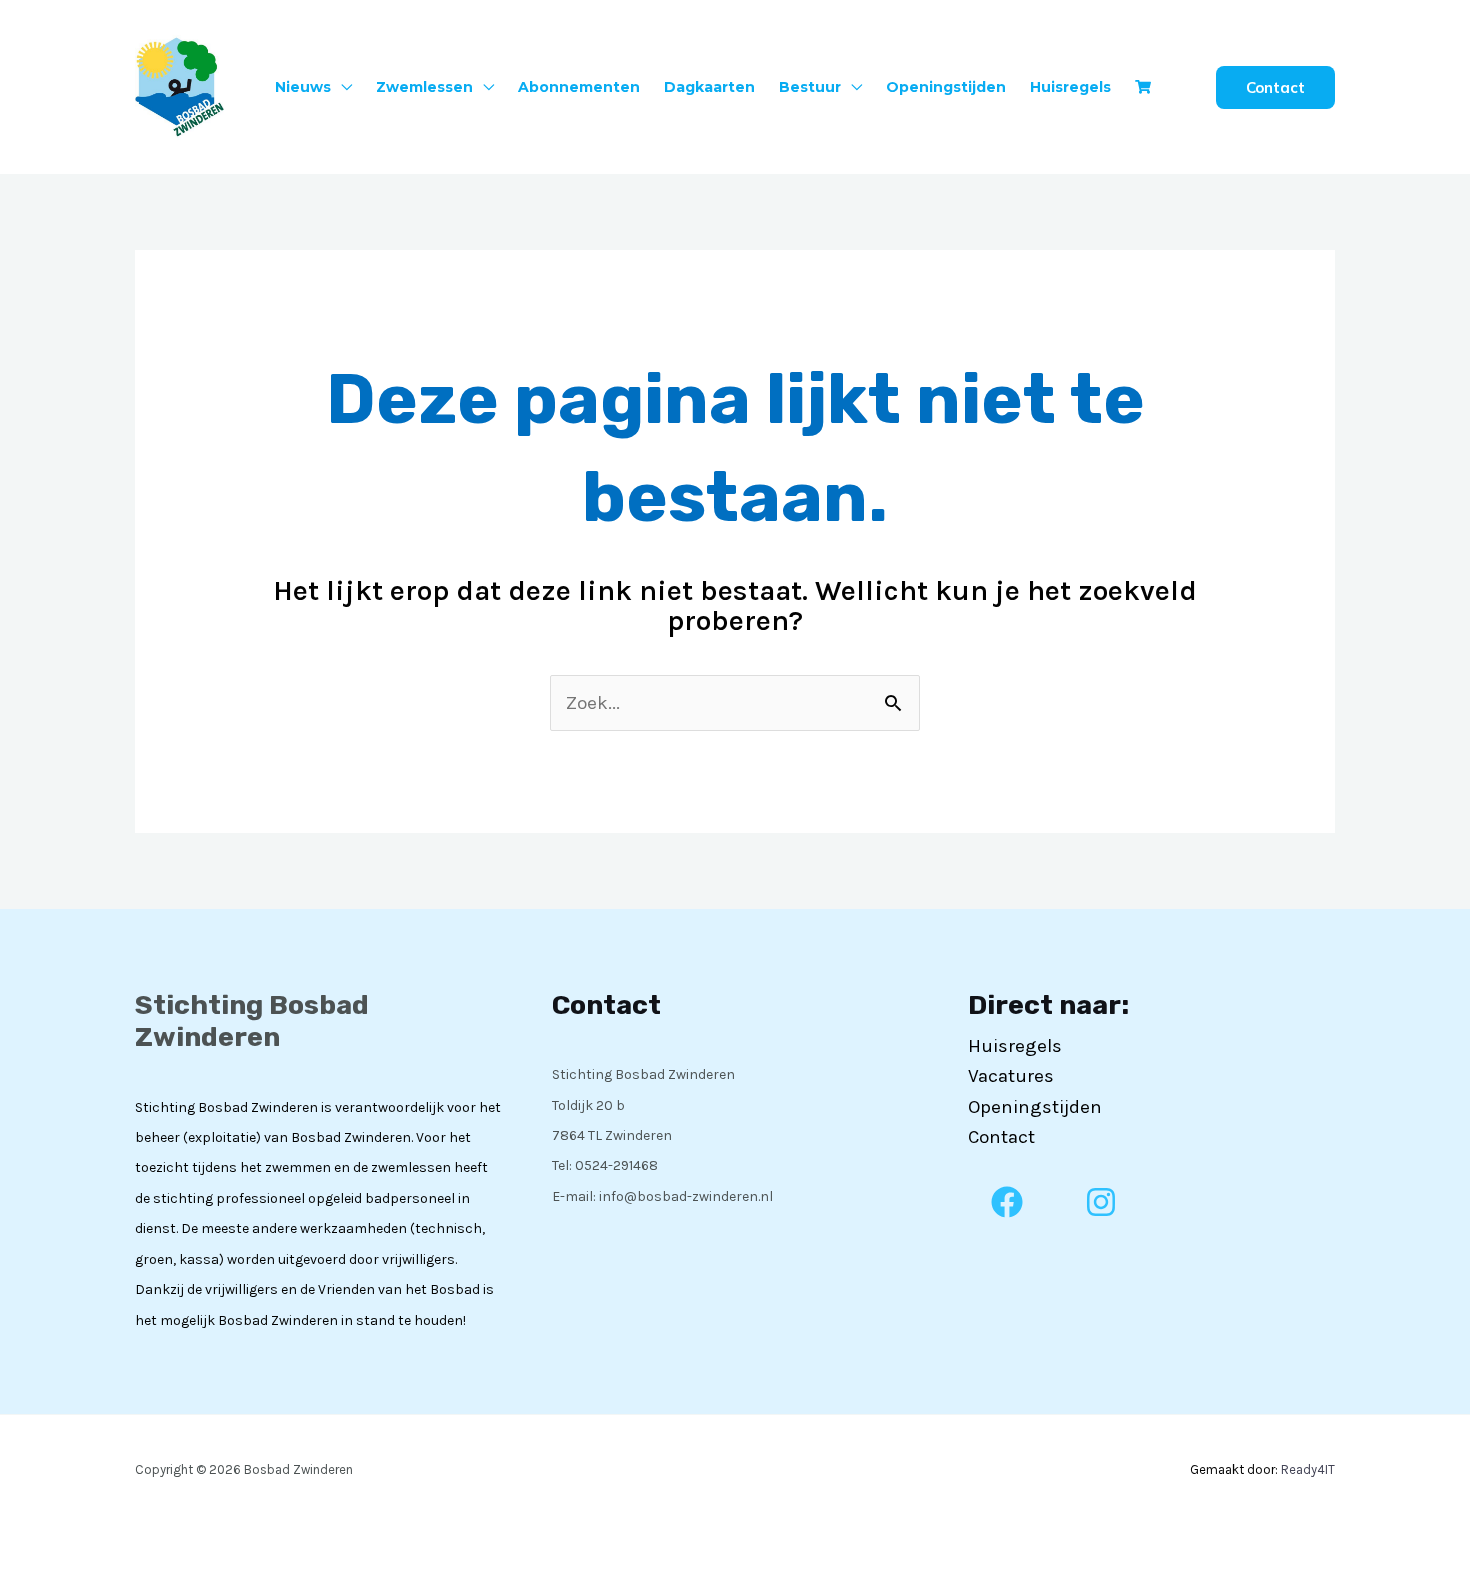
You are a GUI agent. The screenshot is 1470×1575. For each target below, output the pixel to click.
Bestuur (810, 87)
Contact (1001, 1137)
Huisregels (1070, 87)
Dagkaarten (709, 87)
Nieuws (303, 87)
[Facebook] (1007, 1202)
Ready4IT (1308, 1469)
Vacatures (1011, 1076)
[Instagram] (1101, 1202)
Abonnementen (579, 87)
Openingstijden (946, 87)
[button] (1275, 87)
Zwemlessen (424, 87)
